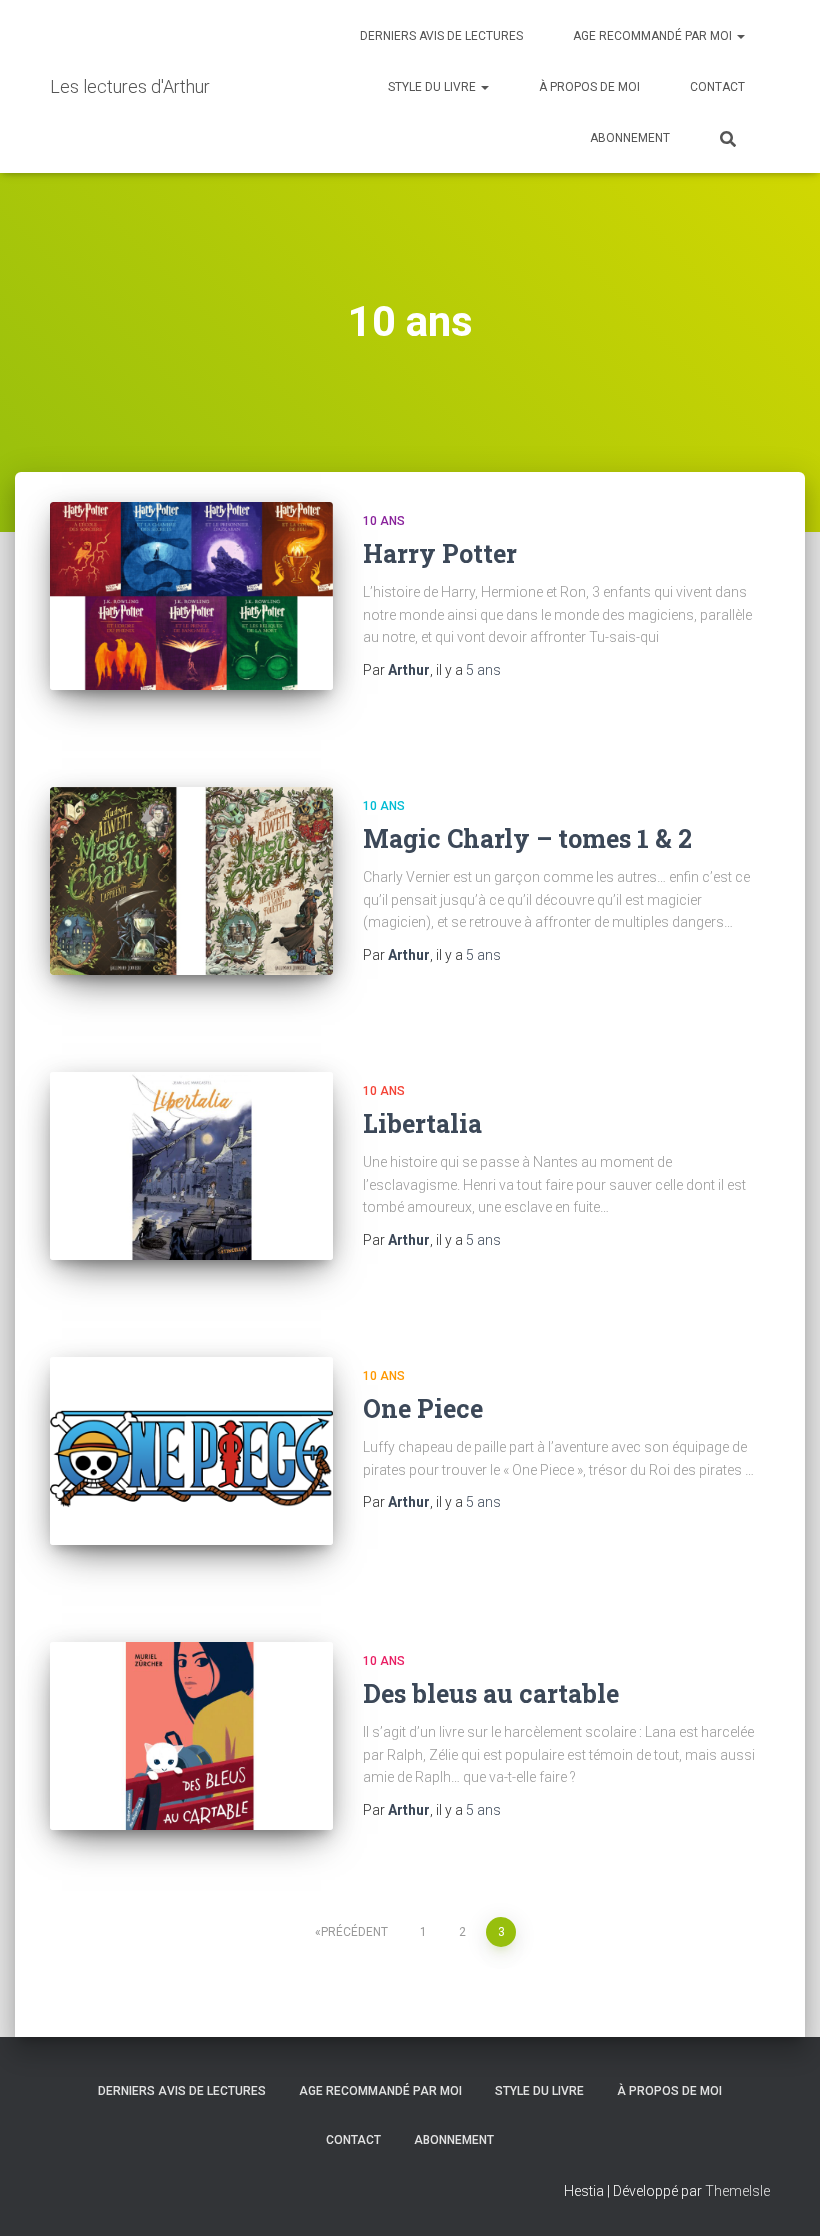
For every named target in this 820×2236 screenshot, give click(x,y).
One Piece (423, 1408)
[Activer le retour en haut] (780, 2196)
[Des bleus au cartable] (191, 1736)
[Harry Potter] (191, 596)
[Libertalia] (191, 1166)
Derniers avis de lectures (441, 36)
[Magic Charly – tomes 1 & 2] (191, 881)
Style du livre (433, 87)
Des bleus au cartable (491, 1693)
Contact (717, 87)
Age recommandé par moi (654, 36)
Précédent (354, 1932)
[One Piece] (191, 1451)
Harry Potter (440, 553)
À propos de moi (589, 87)
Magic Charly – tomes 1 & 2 (527, 838)
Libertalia (422, 1123)
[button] (740, 36)
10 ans (384, 521)
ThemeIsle (737, 2191)
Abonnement (630, 138)
